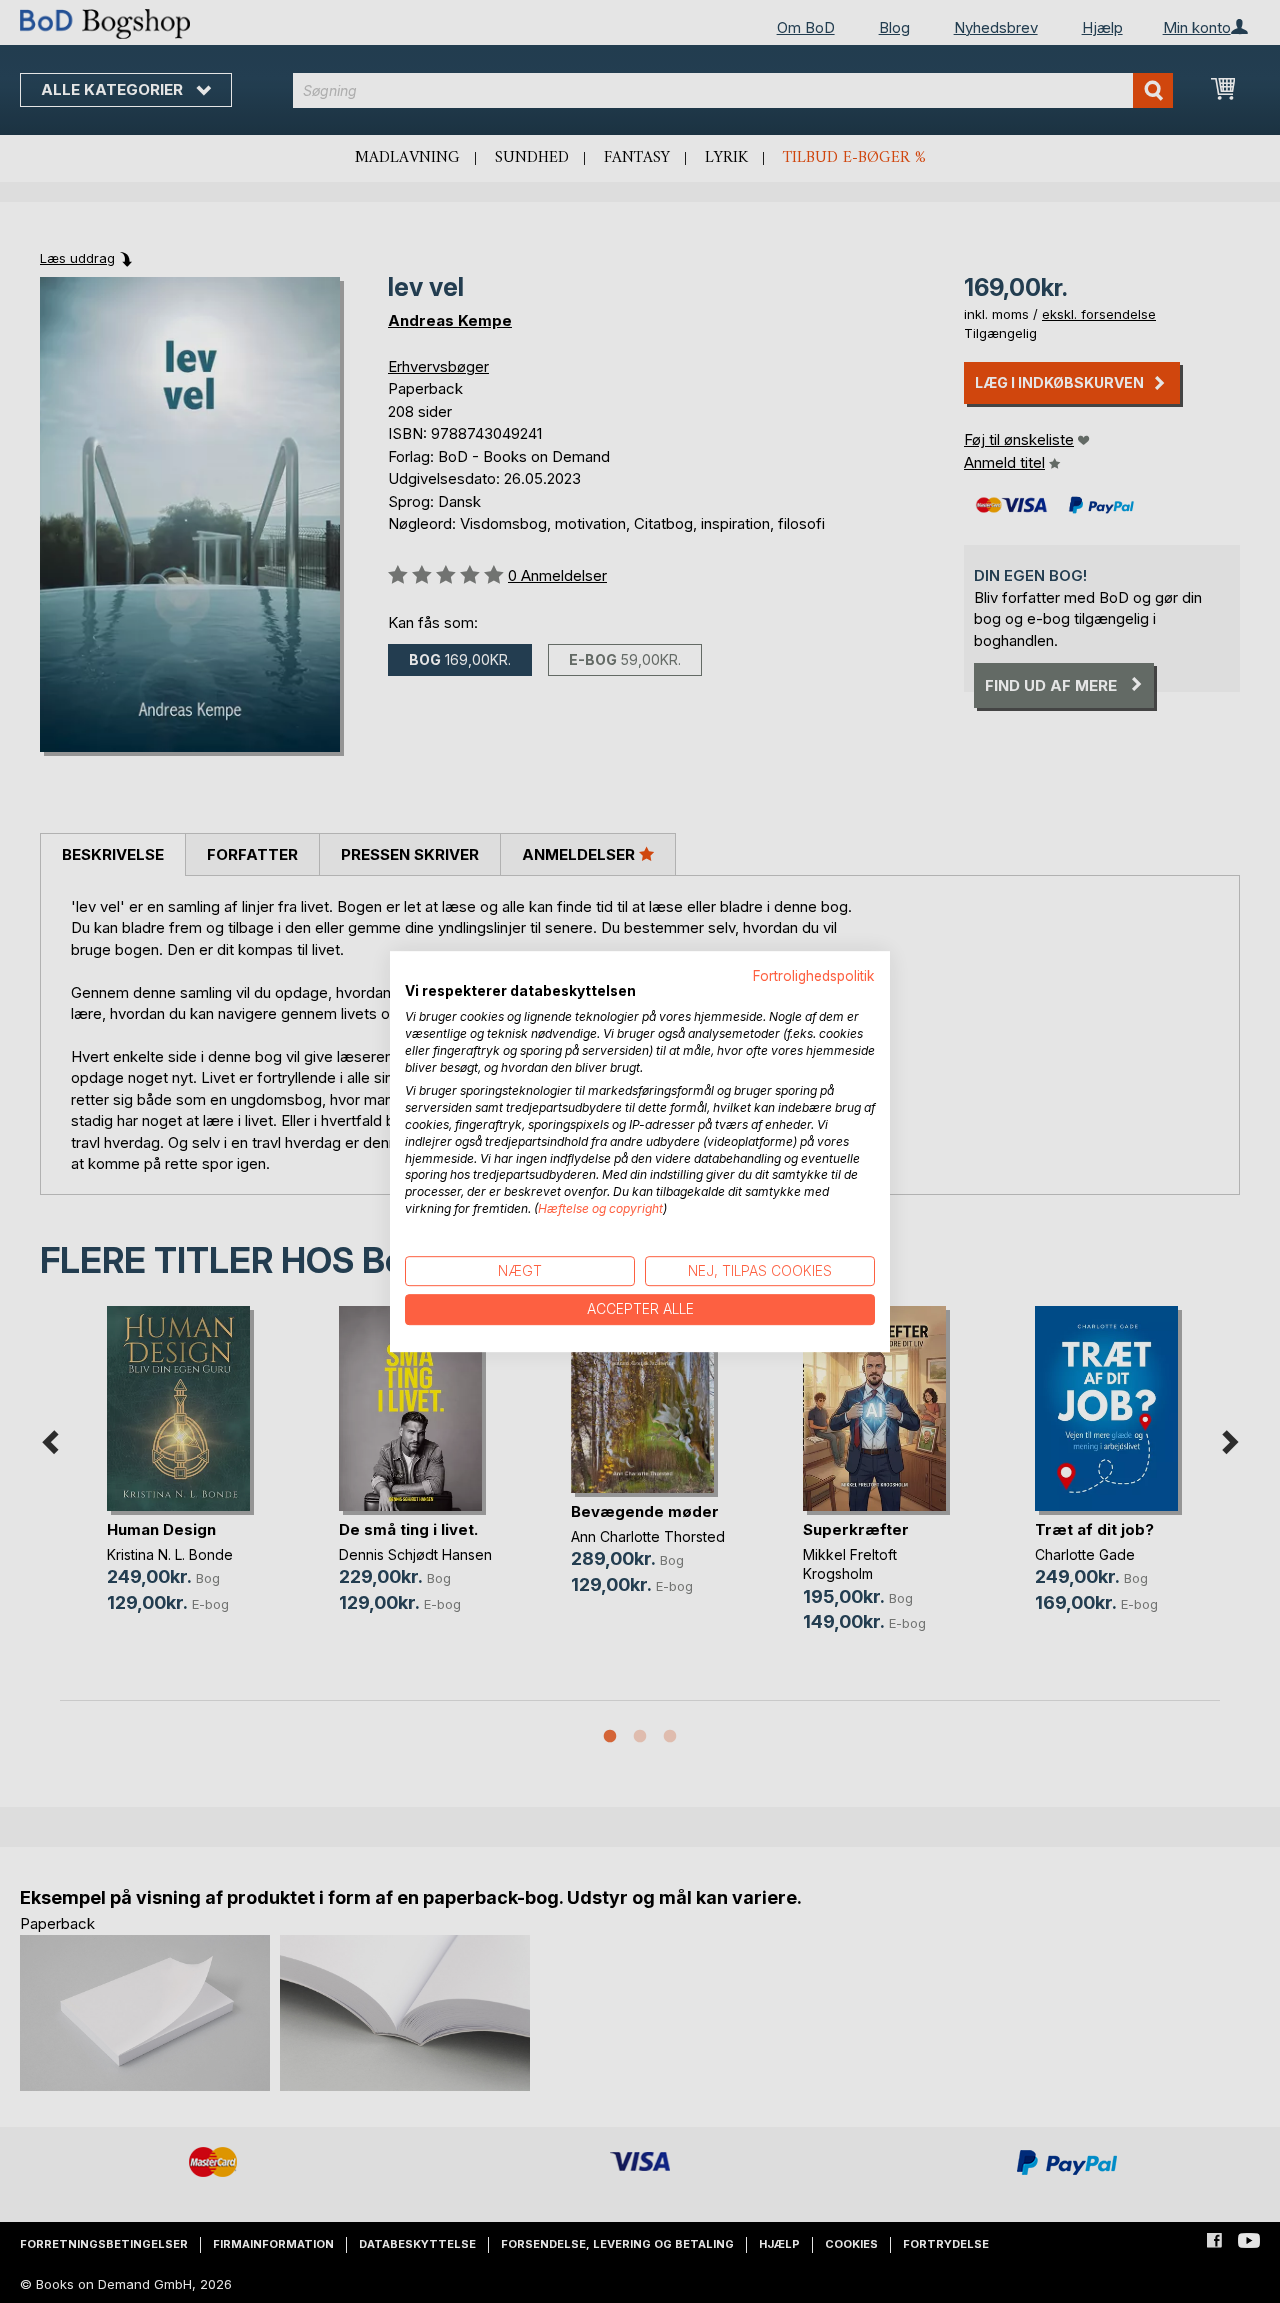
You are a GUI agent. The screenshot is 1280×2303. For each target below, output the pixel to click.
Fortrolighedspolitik (814, 976)
